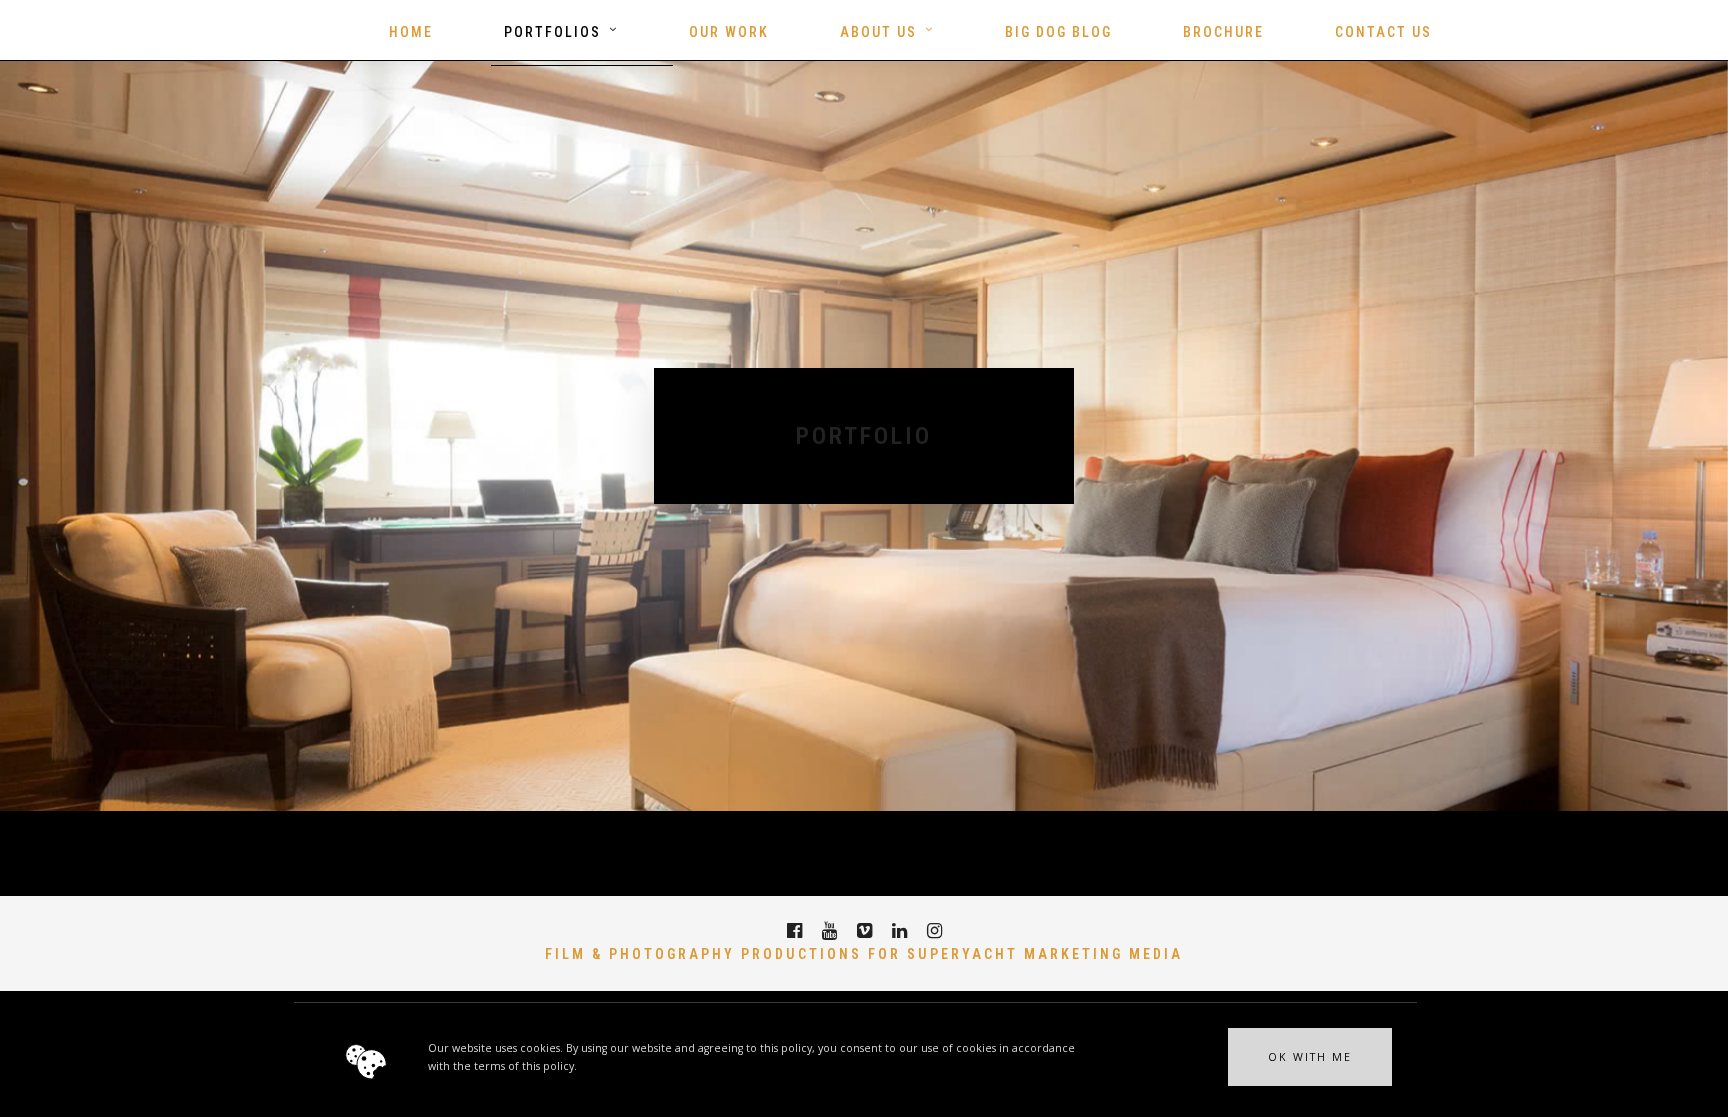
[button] (1310, 1057)
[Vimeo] (864, 931)
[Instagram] (934, 931)
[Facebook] (794, 931)
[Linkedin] (899, 931)
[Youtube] (829, 931)
